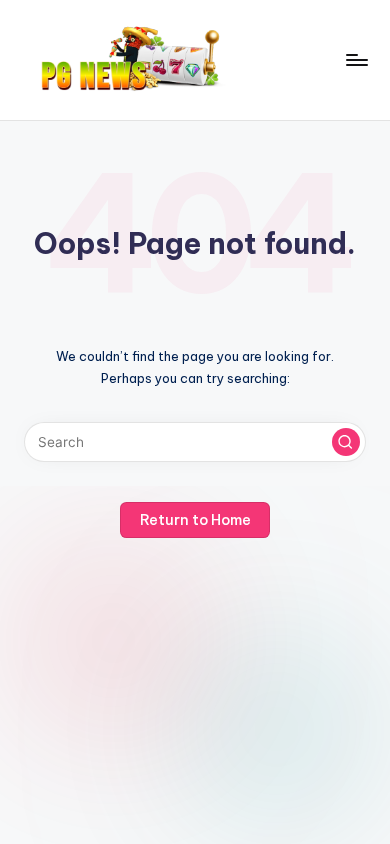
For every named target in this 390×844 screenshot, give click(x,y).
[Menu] (356, 59)
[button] (346, 442)
